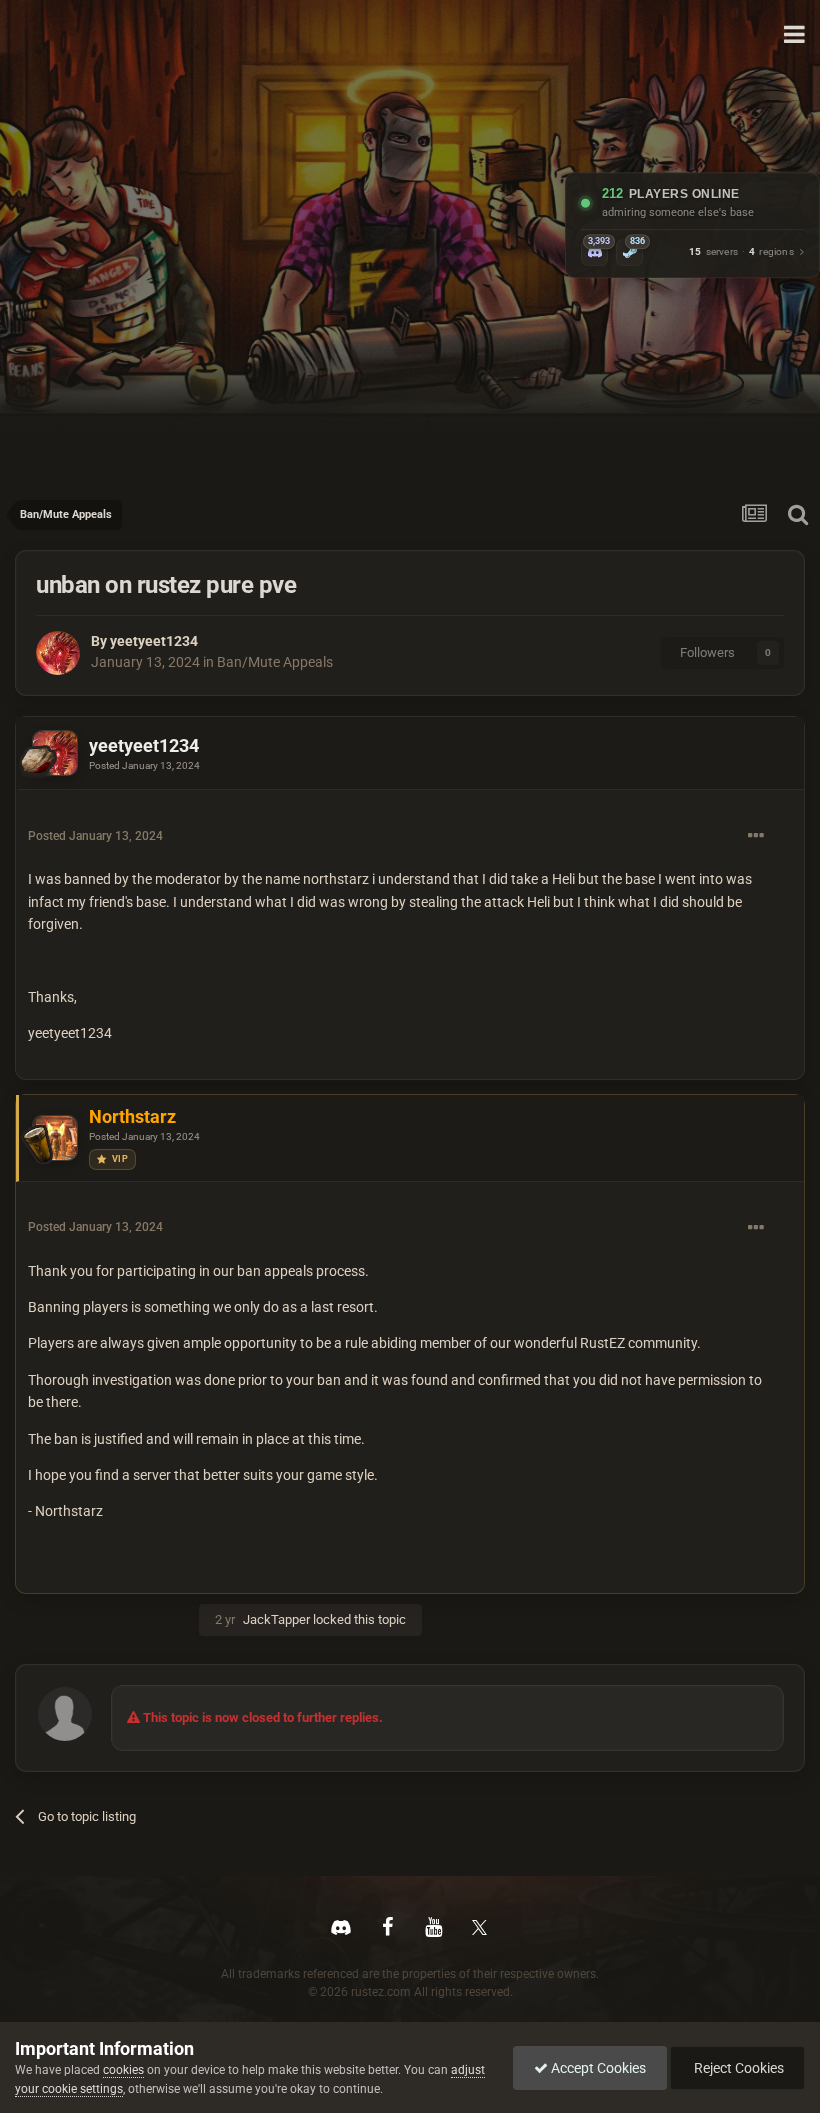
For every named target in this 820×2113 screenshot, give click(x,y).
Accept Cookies (597, 2068)
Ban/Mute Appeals (275, 662)
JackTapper (276, 1619)
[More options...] (756, 836)
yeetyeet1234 (154, 641)
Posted (144, 765)
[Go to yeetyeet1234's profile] (58, 653)
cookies (123, 2070)
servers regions (741, 252)
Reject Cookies (737, 2068)
